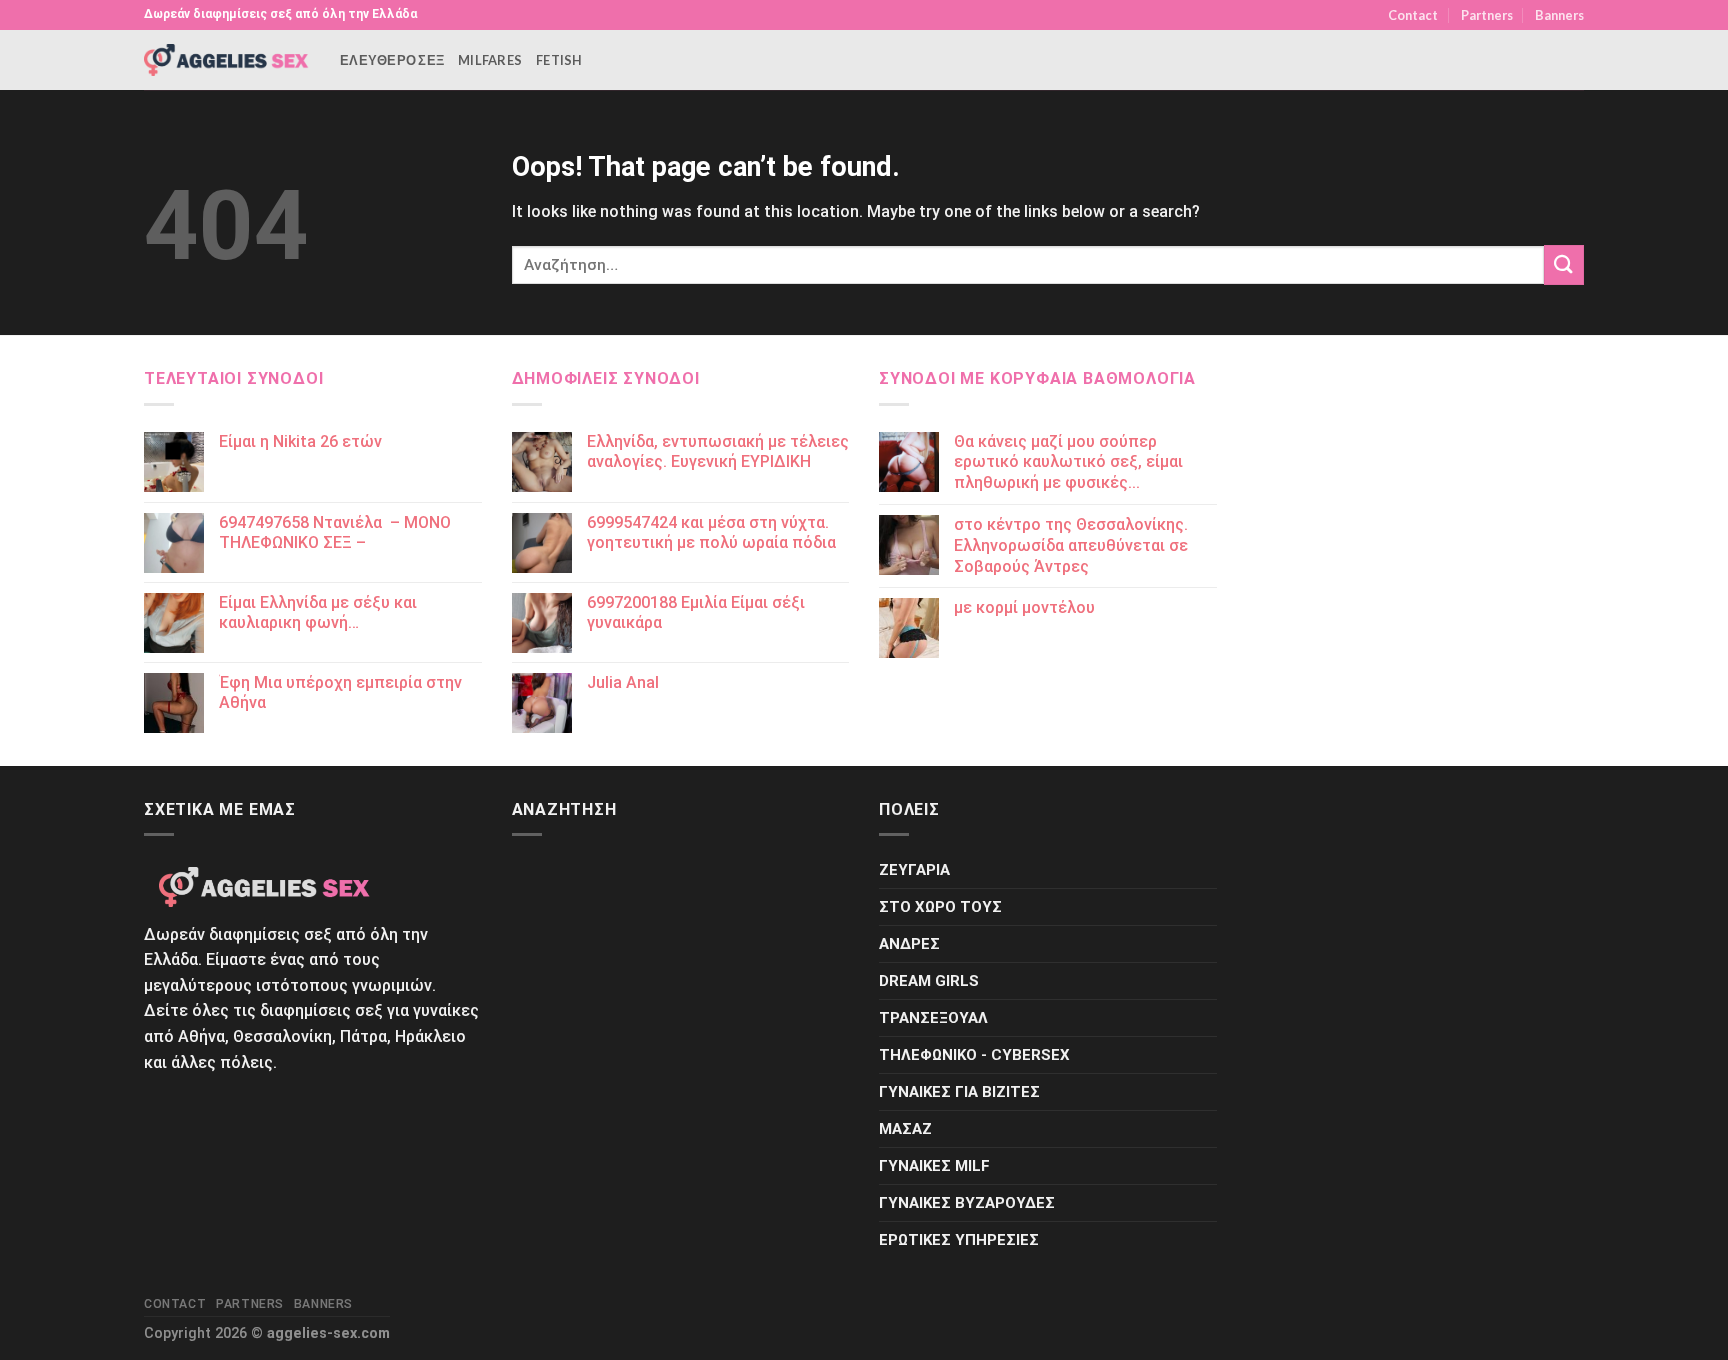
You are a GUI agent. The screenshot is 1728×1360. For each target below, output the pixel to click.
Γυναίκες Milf (934, 1166)
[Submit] (1564, 264)
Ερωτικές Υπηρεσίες (959, 1240)
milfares (490, 60)
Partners (1487, 15)
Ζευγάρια (914, 870)
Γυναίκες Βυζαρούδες (967, 1203)
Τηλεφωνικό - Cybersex (974, 1055)
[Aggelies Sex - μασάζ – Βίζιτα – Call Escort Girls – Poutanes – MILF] (227, 59)
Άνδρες (909, 944)
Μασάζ (905, 1129)
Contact (1413, 15)
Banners (1559, 15)
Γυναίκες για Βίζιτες (959, 1092)
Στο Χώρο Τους (940, 907)
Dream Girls (929, 981)
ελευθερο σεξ (392, 60)
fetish (559, 60)
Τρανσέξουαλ (933, 1018)
